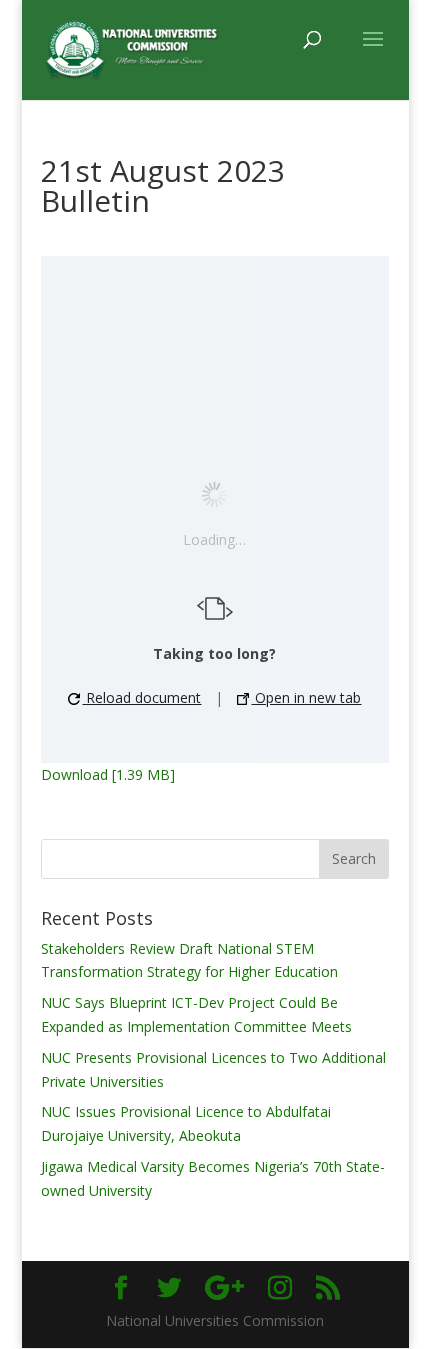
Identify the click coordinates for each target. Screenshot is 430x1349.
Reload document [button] (141, 697)
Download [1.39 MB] (108, 774)
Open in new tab (306, 697)
